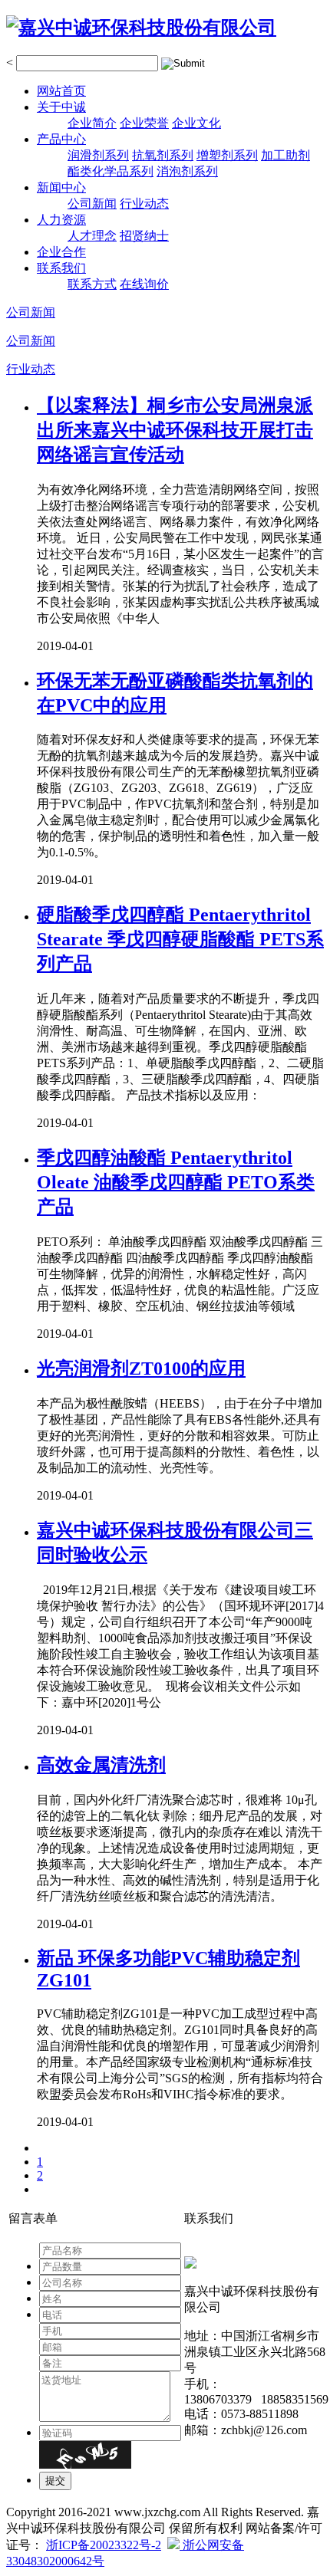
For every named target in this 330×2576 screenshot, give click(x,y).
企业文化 (196, 123)
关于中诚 (61, 107)
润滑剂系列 (98, 155)
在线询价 (144, 284)
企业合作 (61, 252)
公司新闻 (92, 204)
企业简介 (92, 123)
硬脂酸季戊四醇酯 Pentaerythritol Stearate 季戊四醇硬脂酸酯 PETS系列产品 (180, 939)
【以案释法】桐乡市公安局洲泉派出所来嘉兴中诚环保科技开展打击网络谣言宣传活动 (175, 430)
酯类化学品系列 (111, 171)
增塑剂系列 (227, 155)
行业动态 (144, 204)
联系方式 (92, 284)
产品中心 (61, 139)
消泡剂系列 (187, 171)
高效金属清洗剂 (101, 1765)
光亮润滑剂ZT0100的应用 (141, 1368)
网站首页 (61, 91)
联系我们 (61, 268)
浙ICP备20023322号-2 (104, 2545)
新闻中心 (61, 187)
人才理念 (92, 236)
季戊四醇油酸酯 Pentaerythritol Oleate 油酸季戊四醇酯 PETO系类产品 (176, 1182)
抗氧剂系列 (163, 155)
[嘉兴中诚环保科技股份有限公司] (141, 28)
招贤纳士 (144, 236)
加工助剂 (285, 155)
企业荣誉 (144, 123)
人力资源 (61, 220)
